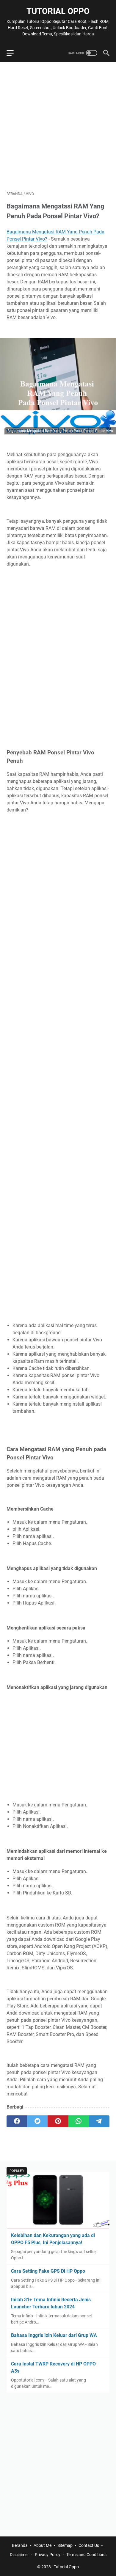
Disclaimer (19, 2555)
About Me (43, 2545)
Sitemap (65, 2545)
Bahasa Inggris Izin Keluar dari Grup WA (54, 2335)
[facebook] (17, 2121)
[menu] (14, 53)
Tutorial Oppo (58, 11)
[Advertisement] (58, 127)
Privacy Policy (48, 2555)
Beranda (20, 2545)
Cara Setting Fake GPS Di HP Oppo (48, 2271)
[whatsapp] (79, 2121)
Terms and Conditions (86, 2555)
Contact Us (89, 2545)
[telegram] (99, 2121)
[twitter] (37, 2121)
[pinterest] (58, 2121)
